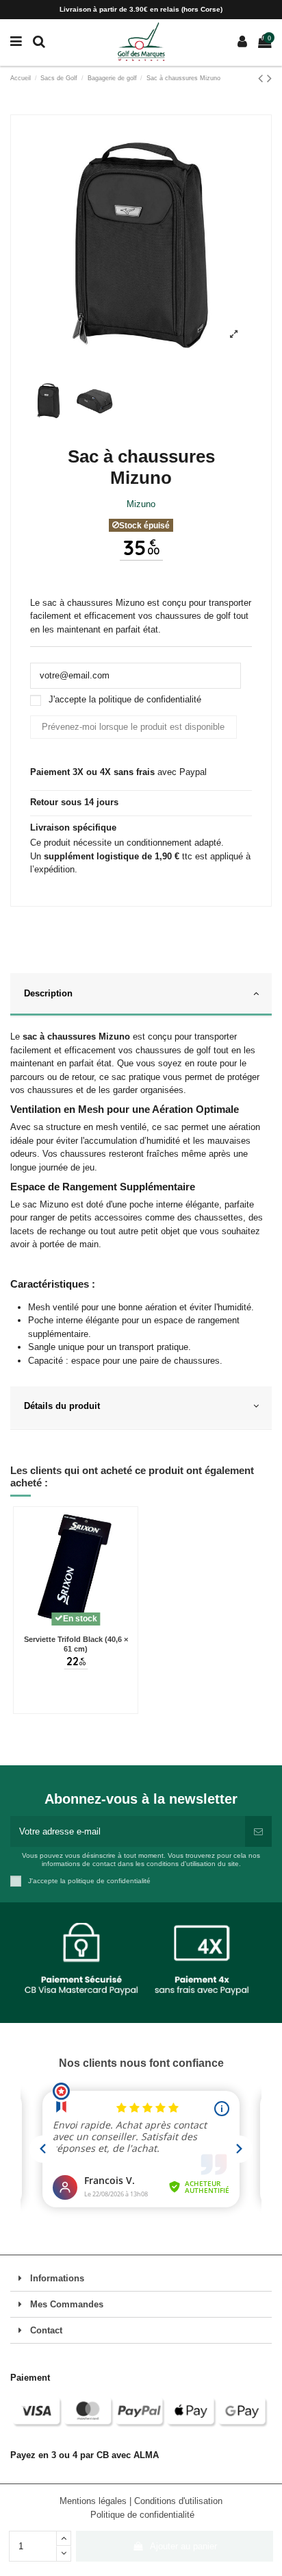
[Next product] (269, 78)
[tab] (141, 995)
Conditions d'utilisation (178, 2501)
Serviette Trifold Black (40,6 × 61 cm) (76, 1644)
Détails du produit (62, 1406)
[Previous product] (262, 78)
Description (48, 993)
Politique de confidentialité (142, 2515)
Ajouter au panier (183, 2546)
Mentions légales (94, 2501)
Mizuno (141, 504)
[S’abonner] (258, 1832)
